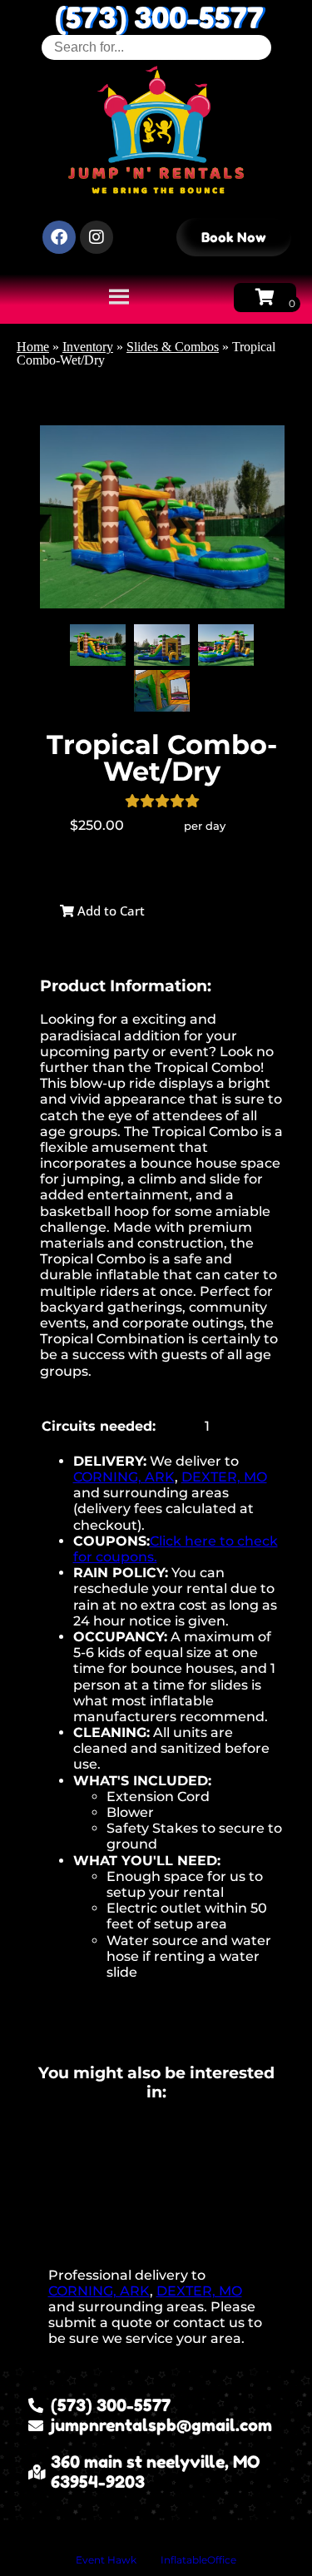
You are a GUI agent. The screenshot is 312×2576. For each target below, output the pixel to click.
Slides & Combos (173, 347)
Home (33, 347)
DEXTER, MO (224, 1477)
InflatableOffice (198, 2560)
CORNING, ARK (124, 1477)
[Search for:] (156, 47)
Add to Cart (109, 911)
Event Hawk (106, 2560)
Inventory (88, 347)
